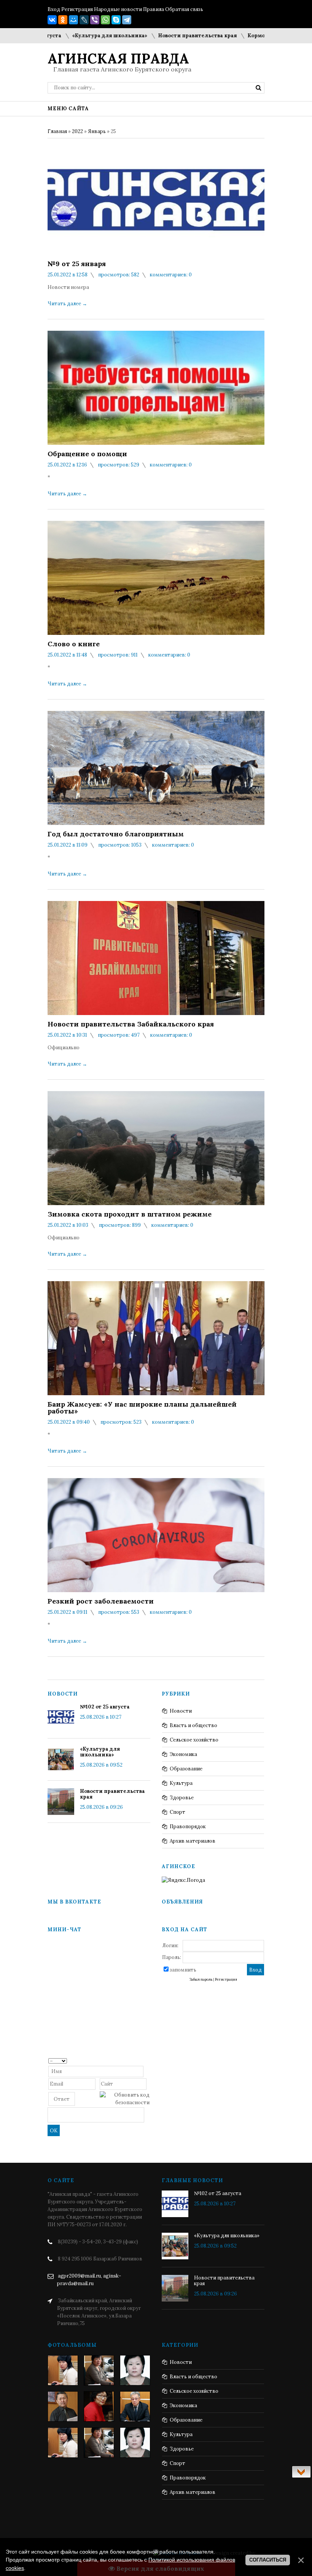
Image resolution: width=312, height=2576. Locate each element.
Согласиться (268, 2560)
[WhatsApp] (105, 20)
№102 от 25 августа (105, 1707)
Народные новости (118, 9)
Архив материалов (193, 1841)
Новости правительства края (160, 36)
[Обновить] (147, 2060)
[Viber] (95, 20)
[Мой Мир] (73, 20)
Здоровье (182, 1798)
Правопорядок (188, 1827)
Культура (181, 1783)
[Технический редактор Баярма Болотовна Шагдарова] (63, 2370)
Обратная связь (184, 9)
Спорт (177, 1812)
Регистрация (77, 9)
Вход (54, 9)
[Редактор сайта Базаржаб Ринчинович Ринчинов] (63, 2406)
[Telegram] (127, 20)
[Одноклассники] (63, 20)
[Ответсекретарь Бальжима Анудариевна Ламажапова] (99, 2406)
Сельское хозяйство (194, 1740)
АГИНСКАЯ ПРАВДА (118, 59)
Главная (57, 131)
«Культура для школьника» (72, 36)
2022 (77, 131)
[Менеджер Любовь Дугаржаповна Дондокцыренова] (99, 2370)
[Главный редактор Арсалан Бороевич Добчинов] (135, 2406)
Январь (97, 131)
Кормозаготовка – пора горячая (252, 36)
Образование (186, 1769)
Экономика (183, 1754)
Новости (181, 1711)
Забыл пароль (201, 1980)
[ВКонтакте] (52, 20)
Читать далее (67, 304)
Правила (154, 9)
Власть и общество (193, 1725)
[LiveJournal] (84, 20)
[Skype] (116, 20)
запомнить (183, 1970)
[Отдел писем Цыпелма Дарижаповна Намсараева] (135, 2370)
